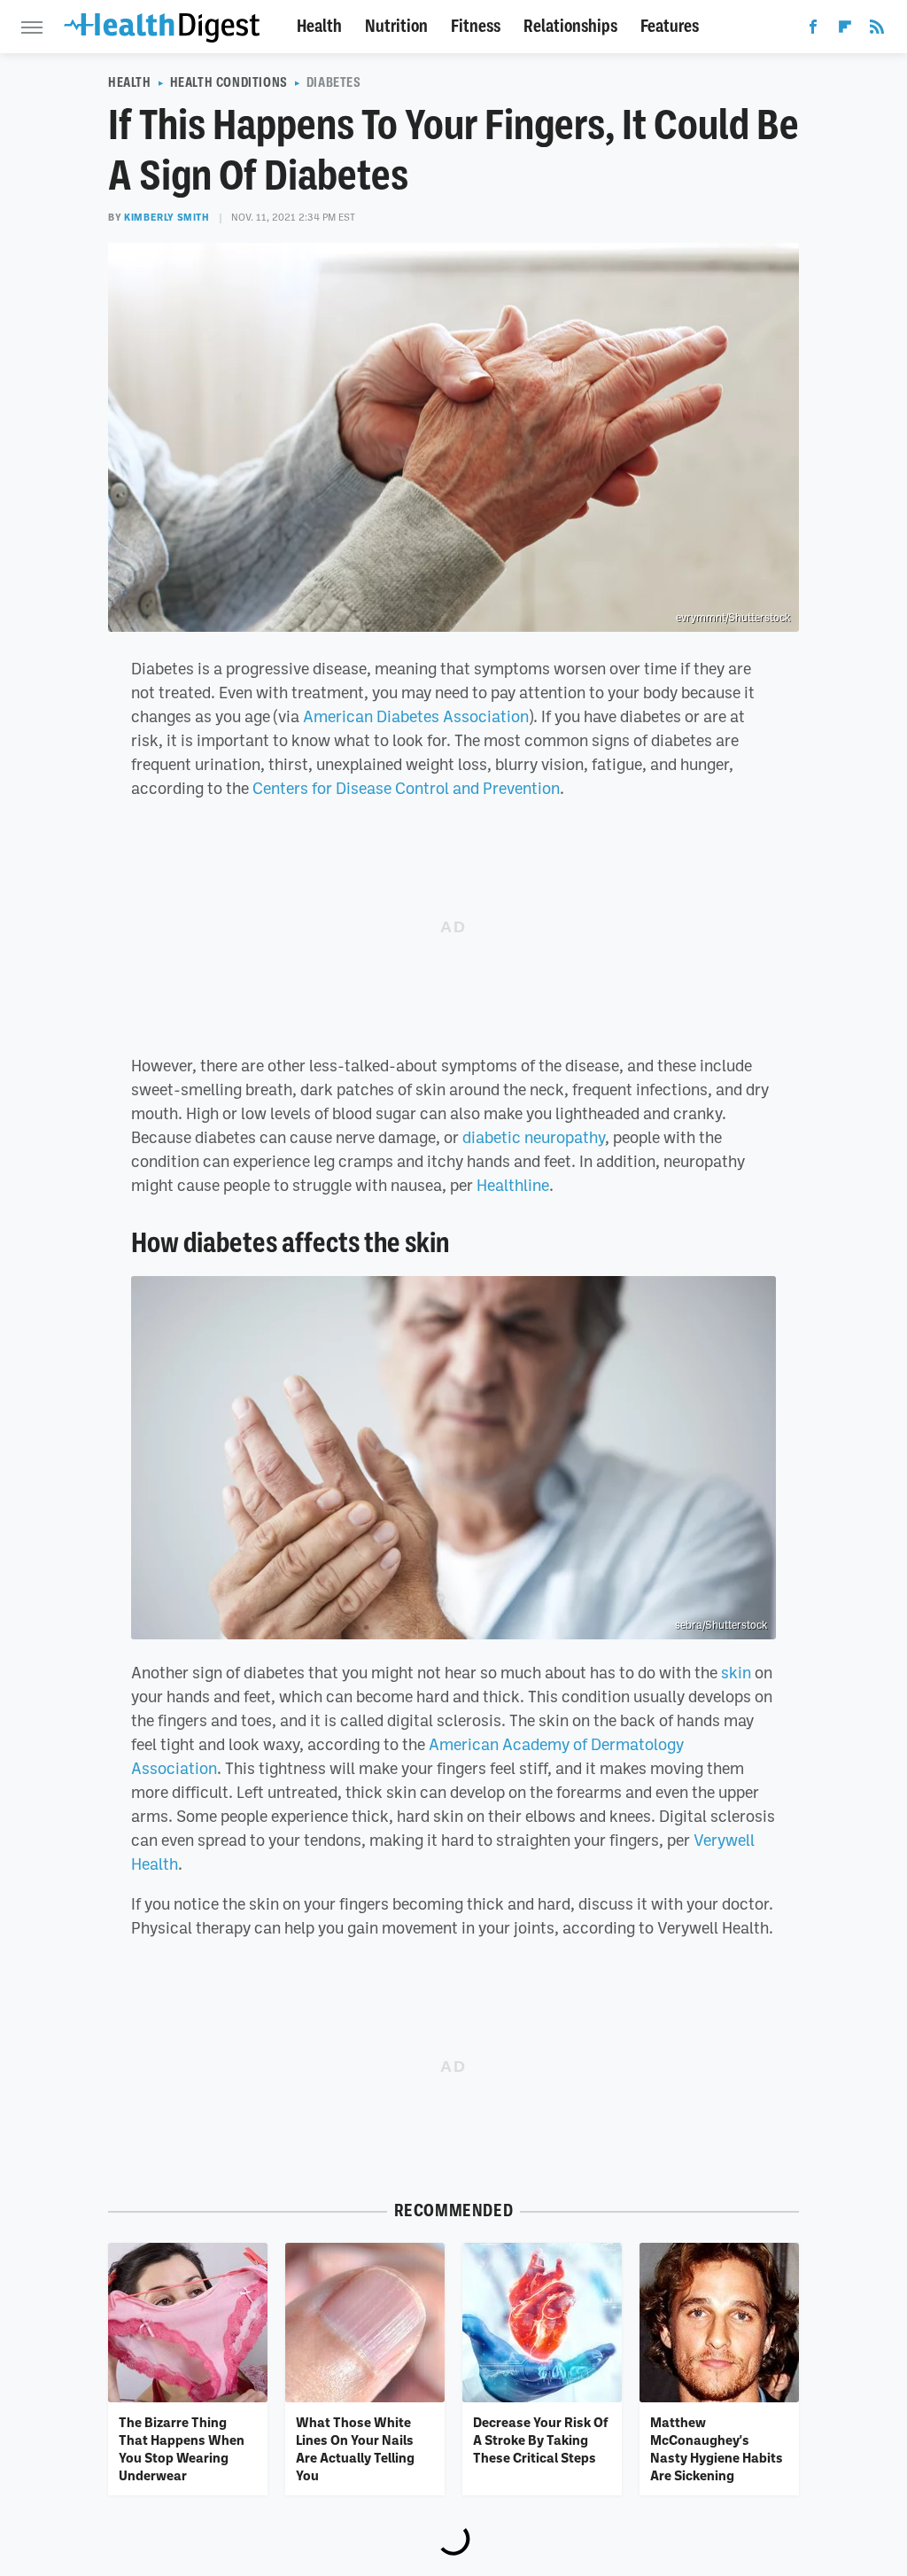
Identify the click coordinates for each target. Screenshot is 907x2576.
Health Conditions (229, 82)
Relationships (570, 26)
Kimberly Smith (167, 217)
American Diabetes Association (416, 716)
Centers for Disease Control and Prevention (406, 788)
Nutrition (396, 26)
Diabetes (334, 82)
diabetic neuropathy (534, 1137)
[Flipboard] (845, 30)
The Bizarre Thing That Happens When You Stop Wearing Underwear (182, 2449)
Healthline (513, 1185)
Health (319, 26)
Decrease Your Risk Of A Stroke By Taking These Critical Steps (540, 2440)
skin (736, 1672)
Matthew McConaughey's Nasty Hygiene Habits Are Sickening (717, 2449)
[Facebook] (813, 30)
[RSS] (877, 30)
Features (670, 26)
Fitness (476, 26)
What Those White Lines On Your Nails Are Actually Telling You (355, 2449)
